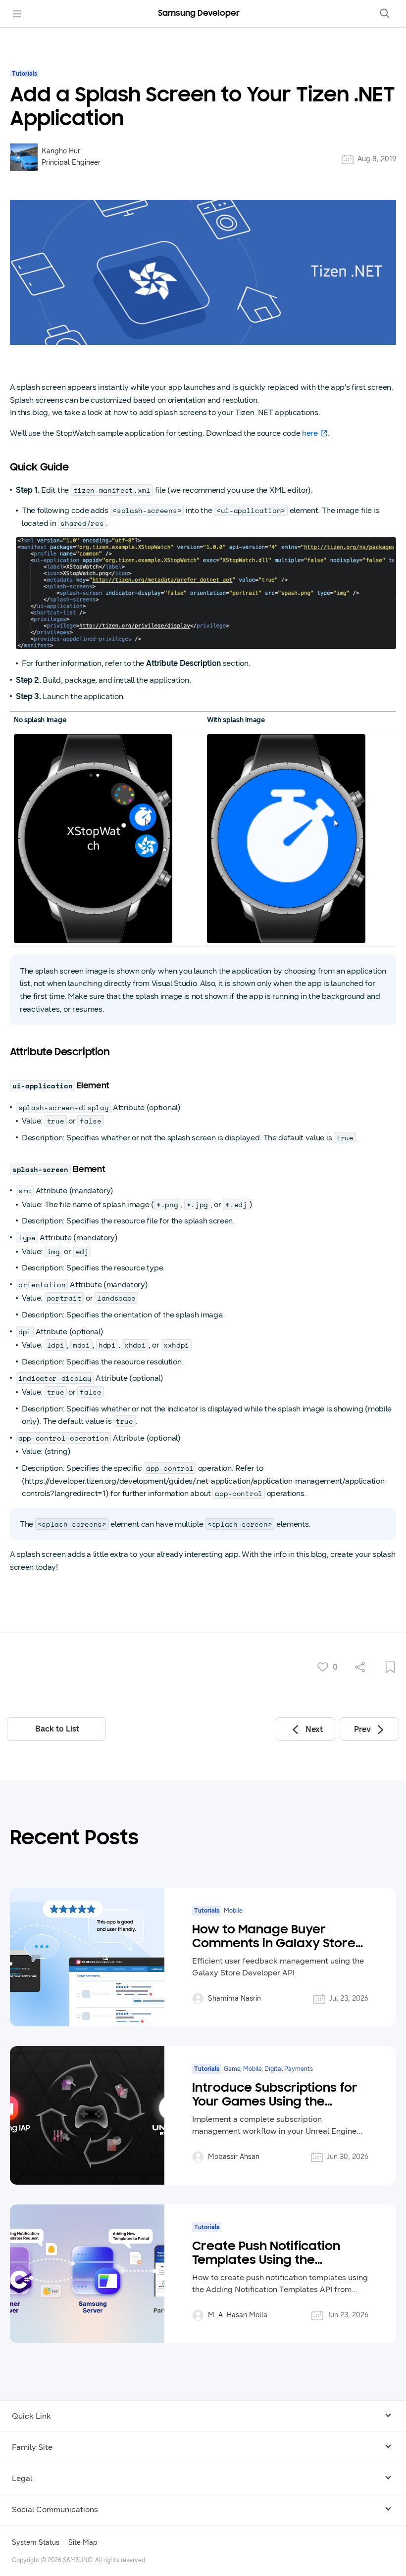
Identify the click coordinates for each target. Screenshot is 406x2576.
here (310, 433)
